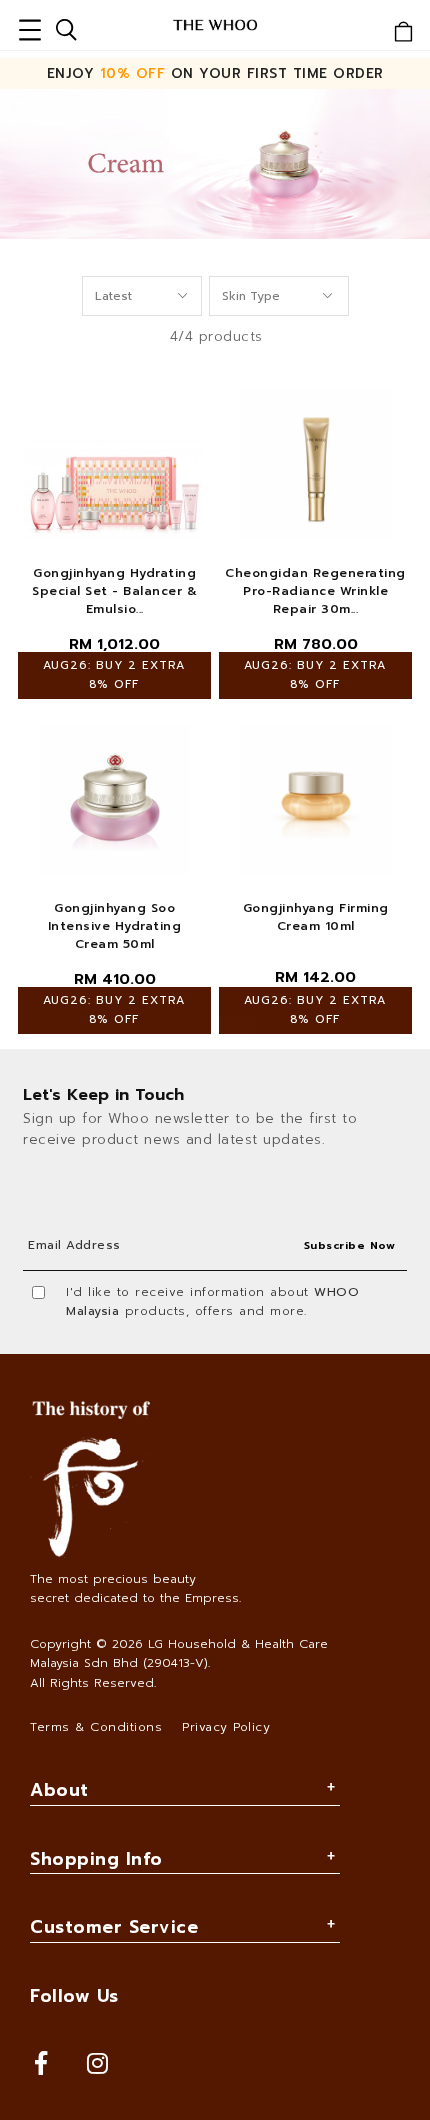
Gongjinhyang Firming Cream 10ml (316, 917)
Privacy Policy (226, 1727)
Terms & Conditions (96, 1727)
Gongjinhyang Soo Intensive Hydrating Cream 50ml (115, 926)
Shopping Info (96, 1859)
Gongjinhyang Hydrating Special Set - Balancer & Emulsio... (114, 591)
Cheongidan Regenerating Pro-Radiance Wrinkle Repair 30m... (315, 591)
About (59, 1790)
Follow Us (74, 1996)
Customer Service (114, 1927)
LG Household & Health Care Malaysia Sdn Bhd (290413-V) (179, 1653)
